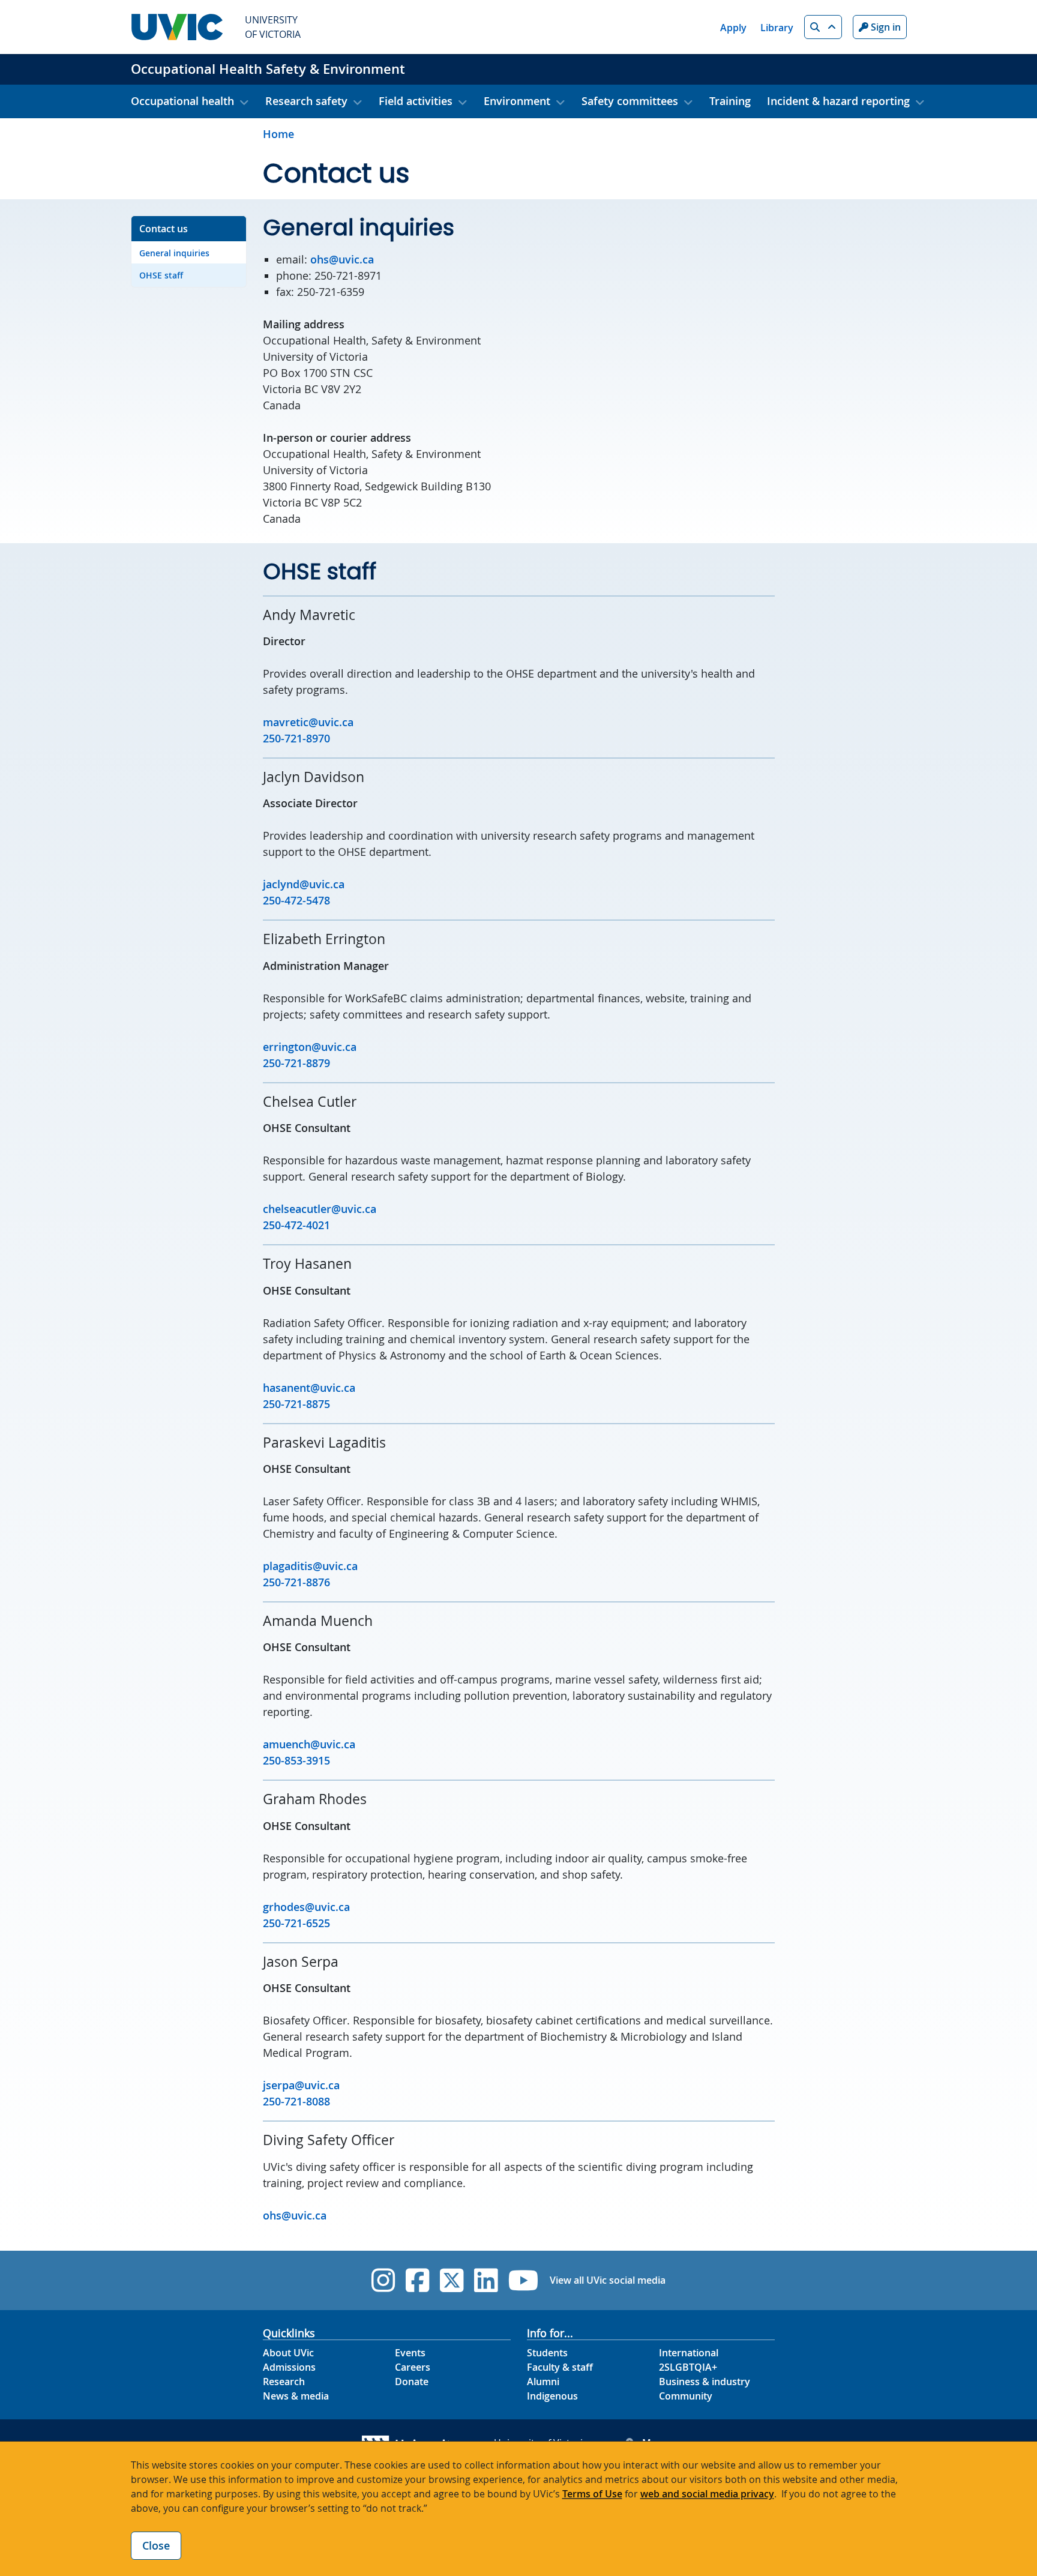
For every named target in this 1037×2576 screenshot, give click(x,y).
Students (547, 2353)
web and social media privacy (707, 2494)
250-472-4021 (296, 1225)
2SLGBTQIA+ (688, 2367)
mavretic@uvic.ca (308, 722)
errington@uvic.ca (310, 1047)
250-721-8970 (296, 738)
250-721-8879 (296, 1063)
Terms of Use (592, 2494)
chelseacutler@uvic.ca (320, 1209)
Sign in (885, 27)
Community (686, 2396)
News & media (296, 2396)
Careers (413, 2367)
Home (278, 134)
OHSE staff (161, 275)
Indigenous (552, 2396)
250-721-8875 (296, 1404)
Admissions (289, 2367)
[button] (823, 27)
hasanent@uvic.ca (309, 1388)
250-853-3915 (296, 1760)
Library (777, 28)
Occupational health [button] (182, 101)
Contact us (164, 229)
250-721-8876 (296, 1582)
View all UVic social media (608, 2280)
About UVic (288, 2353)
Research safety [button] (306, 101)
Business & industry (705, 2382)
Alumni (543, 2382)
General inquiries (174, 253)
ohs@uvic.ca (342, 259)
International (689, 2353)
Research (284, 2382)
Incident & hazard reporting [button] (838, 101)
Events (410, 2353)
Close (156, 2545)
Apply (733, 28)
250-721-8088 (296, 2101)
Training (730, 101)
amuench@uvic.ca (309, 1744)
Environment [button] (517, 101)
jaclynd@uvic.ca (304, 884)
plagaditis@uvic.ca (310, 1566)
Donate (412, 2382)
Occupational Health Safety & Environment (268, 69)
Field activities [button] (416, 101)
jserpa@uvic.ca (301, 2085)
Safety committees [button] (630, 101)
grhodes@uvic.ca (306, 1907)
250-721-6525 (296, 1923)
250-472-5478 (296, 900)
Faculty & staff (560, 2367)
